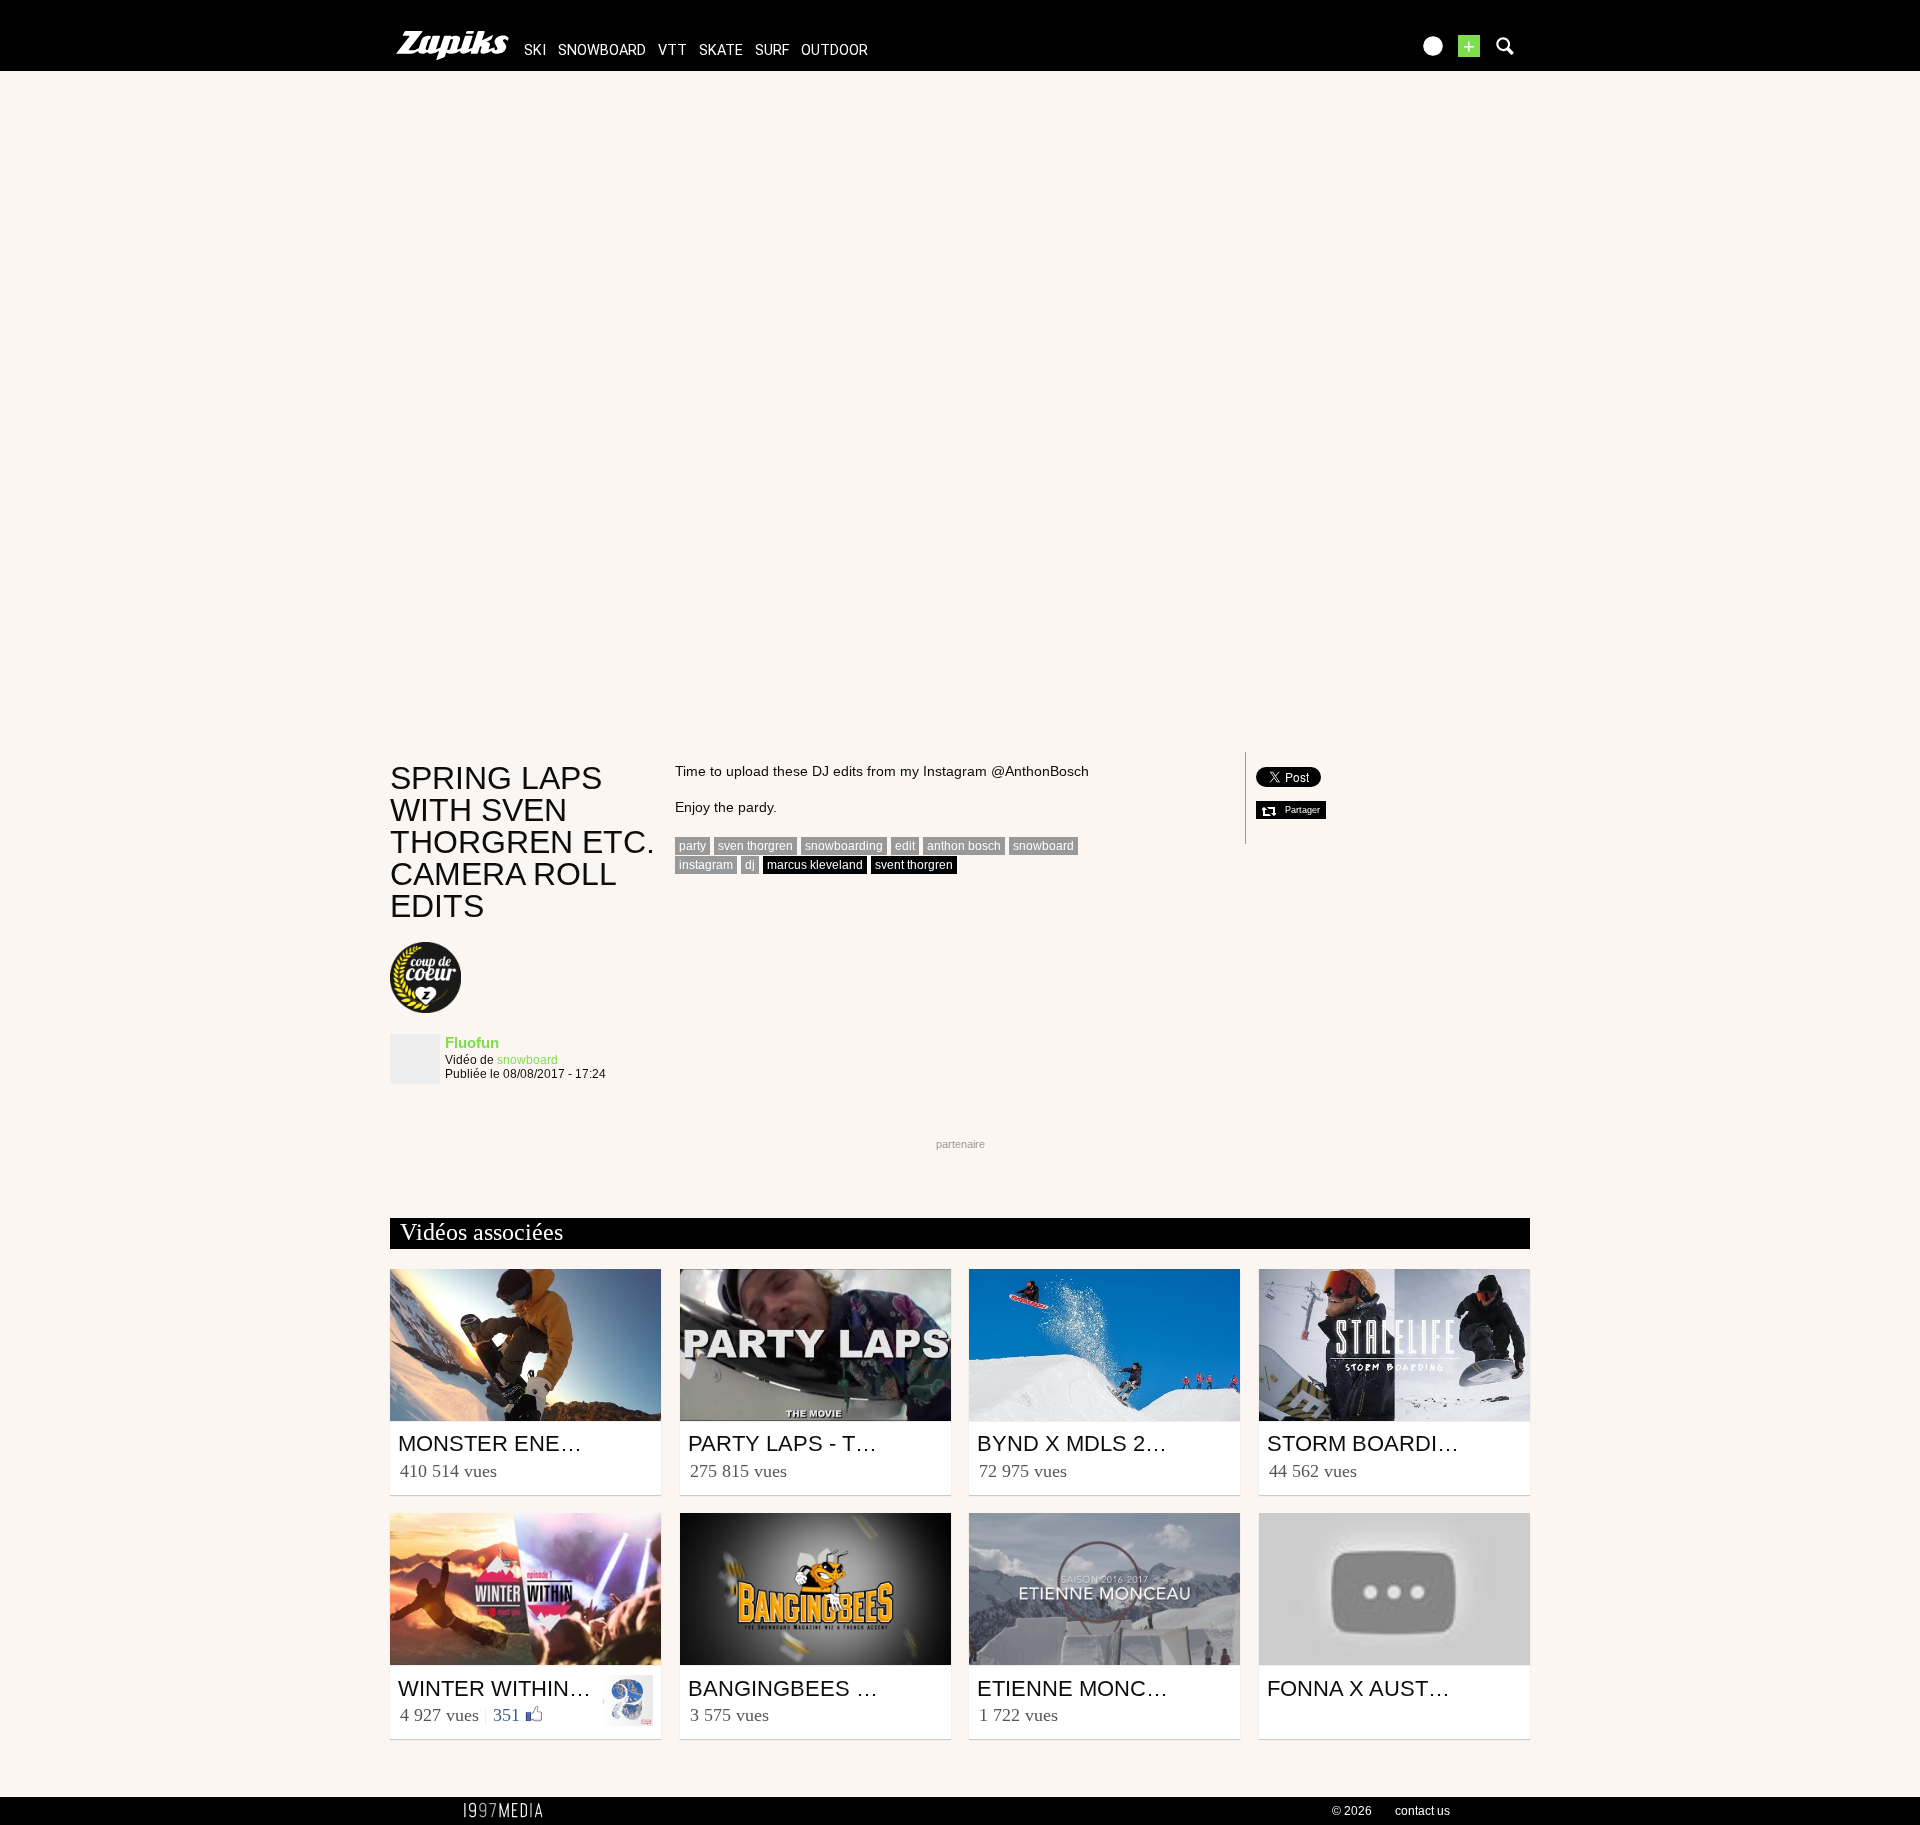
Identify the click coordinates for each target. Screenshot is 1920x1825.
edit (905, 846)
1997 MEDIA (509, 1811)
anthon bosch (964, 846)
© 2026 (1352, 1811)
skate (721, 50)
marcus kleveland (815, 865)
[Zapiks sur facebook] (1352, 52)
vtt (672, 50)
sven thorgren (755, 846)
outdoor (834, 50)
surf (772, 50)
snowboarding (844, 846)
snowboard (602, 50)
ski (535, 50)
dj (750, 865)
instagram (706, 865)
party (692, 846)
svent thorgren (914, 865)
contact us (1422, 1811)
